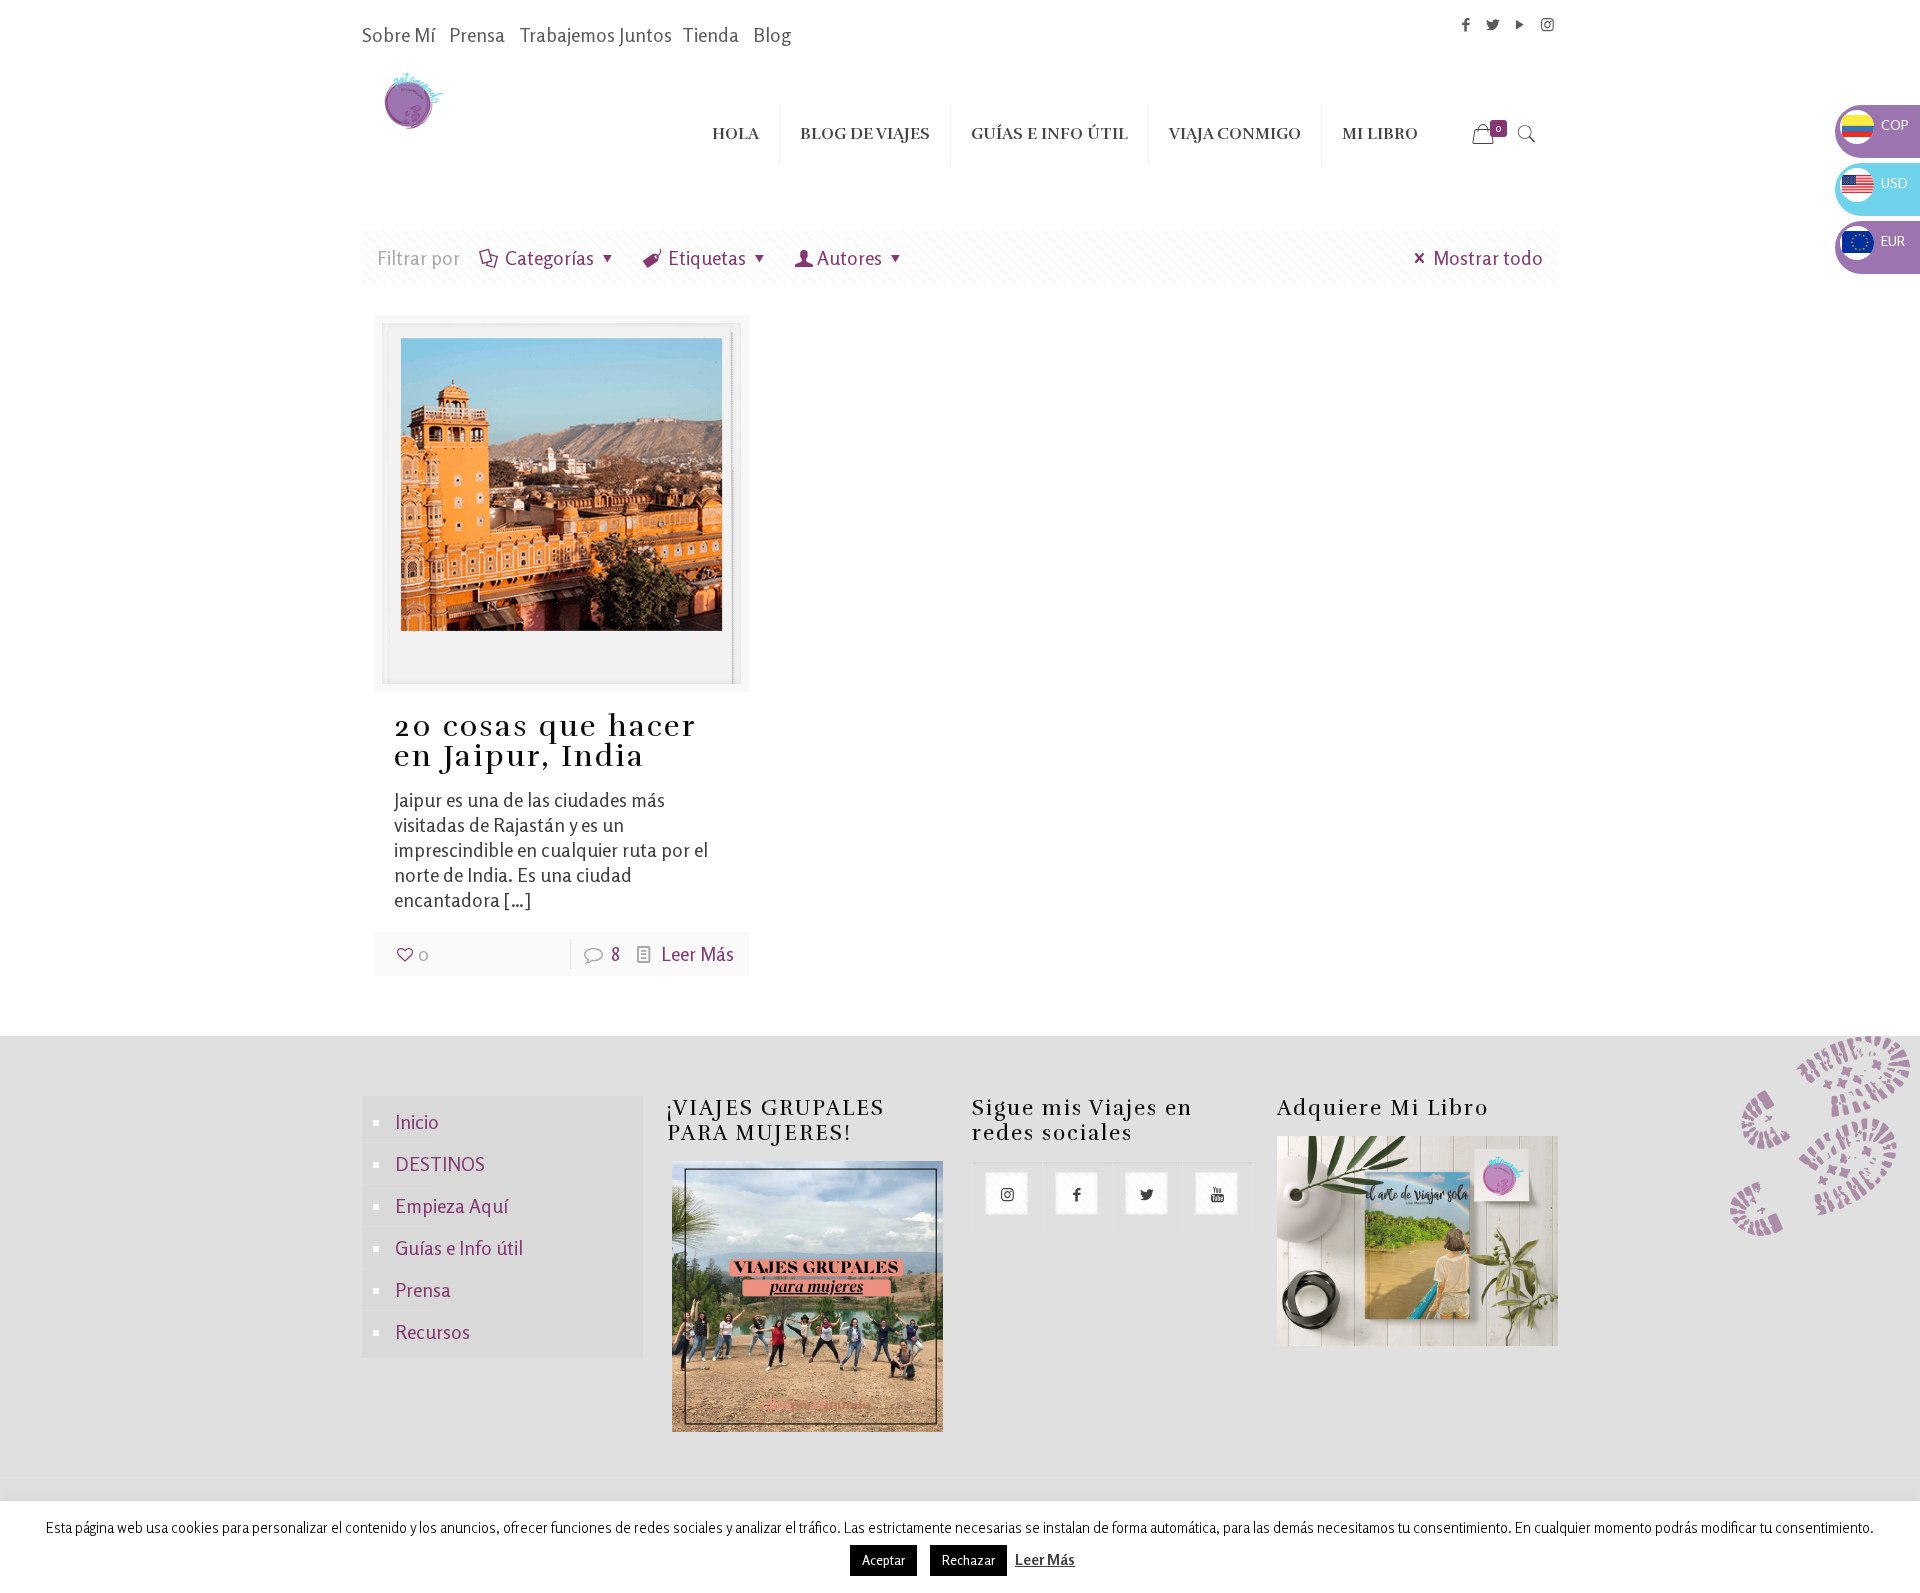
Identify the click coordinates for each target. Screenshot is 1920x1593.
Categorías (549, 257)
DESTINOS (440, 1163)
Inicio (417, 1121)
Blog (772, 34)
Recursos (432, 1331)
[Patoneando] (413, 99)
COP (1875, 124)
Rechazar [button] (968, 1560)
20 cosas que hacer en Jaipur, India (545, 741)
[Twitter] (1493, 24)
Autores (849, 257)
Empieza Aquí (451, 1205)
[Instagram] (1547, 24)
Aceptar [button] (883, 1560)
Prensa (477, 34)
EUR (1873, 240)
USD (1875, 182)
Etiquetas (707, 257)
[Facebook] (1466, 24)
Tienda (710, 34)
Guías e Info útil (459, 1247)
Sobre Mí (398, 34)
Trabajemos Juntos (595, 34)
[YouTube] (1520, 24)
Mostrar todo (1488, 257)
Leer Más (697, 953)
